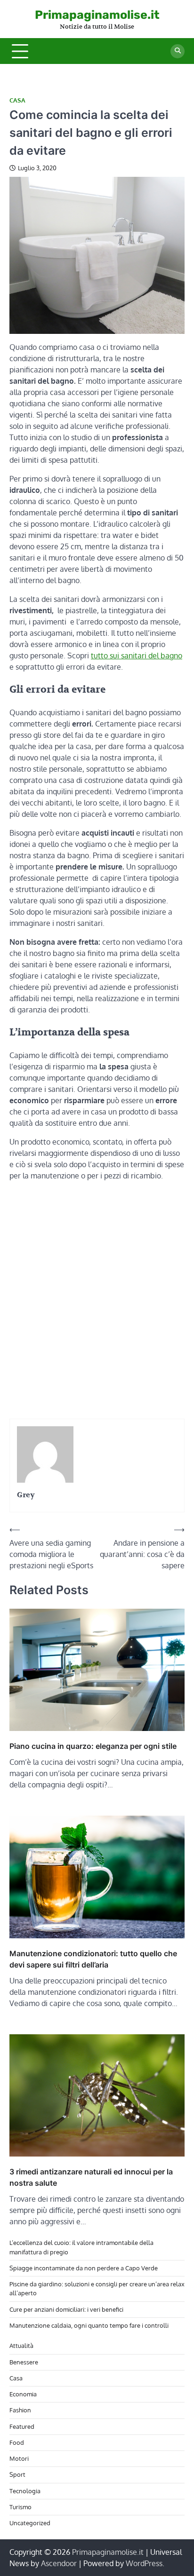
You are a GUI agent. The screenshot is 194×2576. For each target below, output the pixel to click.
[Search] (178, 51)
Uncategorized (30, 2523)
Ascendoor (59, 2563)
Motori (19, 2458)
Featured (22, 2426)
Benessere (24, 2362)
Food (17, 2442)
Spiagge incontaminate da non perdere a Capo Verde (84, 2268)
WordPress (144, 2563)
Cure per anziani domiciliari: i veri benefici (66, 2309)
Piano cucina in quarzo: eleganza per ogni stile (93, 1746)
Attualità (21, 2346)
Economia (23, 2394)
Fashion (20, 2410)
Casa (17, 100)
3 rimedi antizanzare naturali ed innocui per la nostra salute (91, 2177)
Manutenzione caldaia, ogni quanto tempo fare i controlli (89, 2325)
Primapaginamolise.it (97, 15)
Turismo (20, 2507)
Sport (17, 2474)
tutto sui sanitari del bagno (137, 656)
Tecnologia (25, 2491)
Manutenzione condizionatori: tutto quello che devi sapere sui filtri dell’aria (93, 1959)
